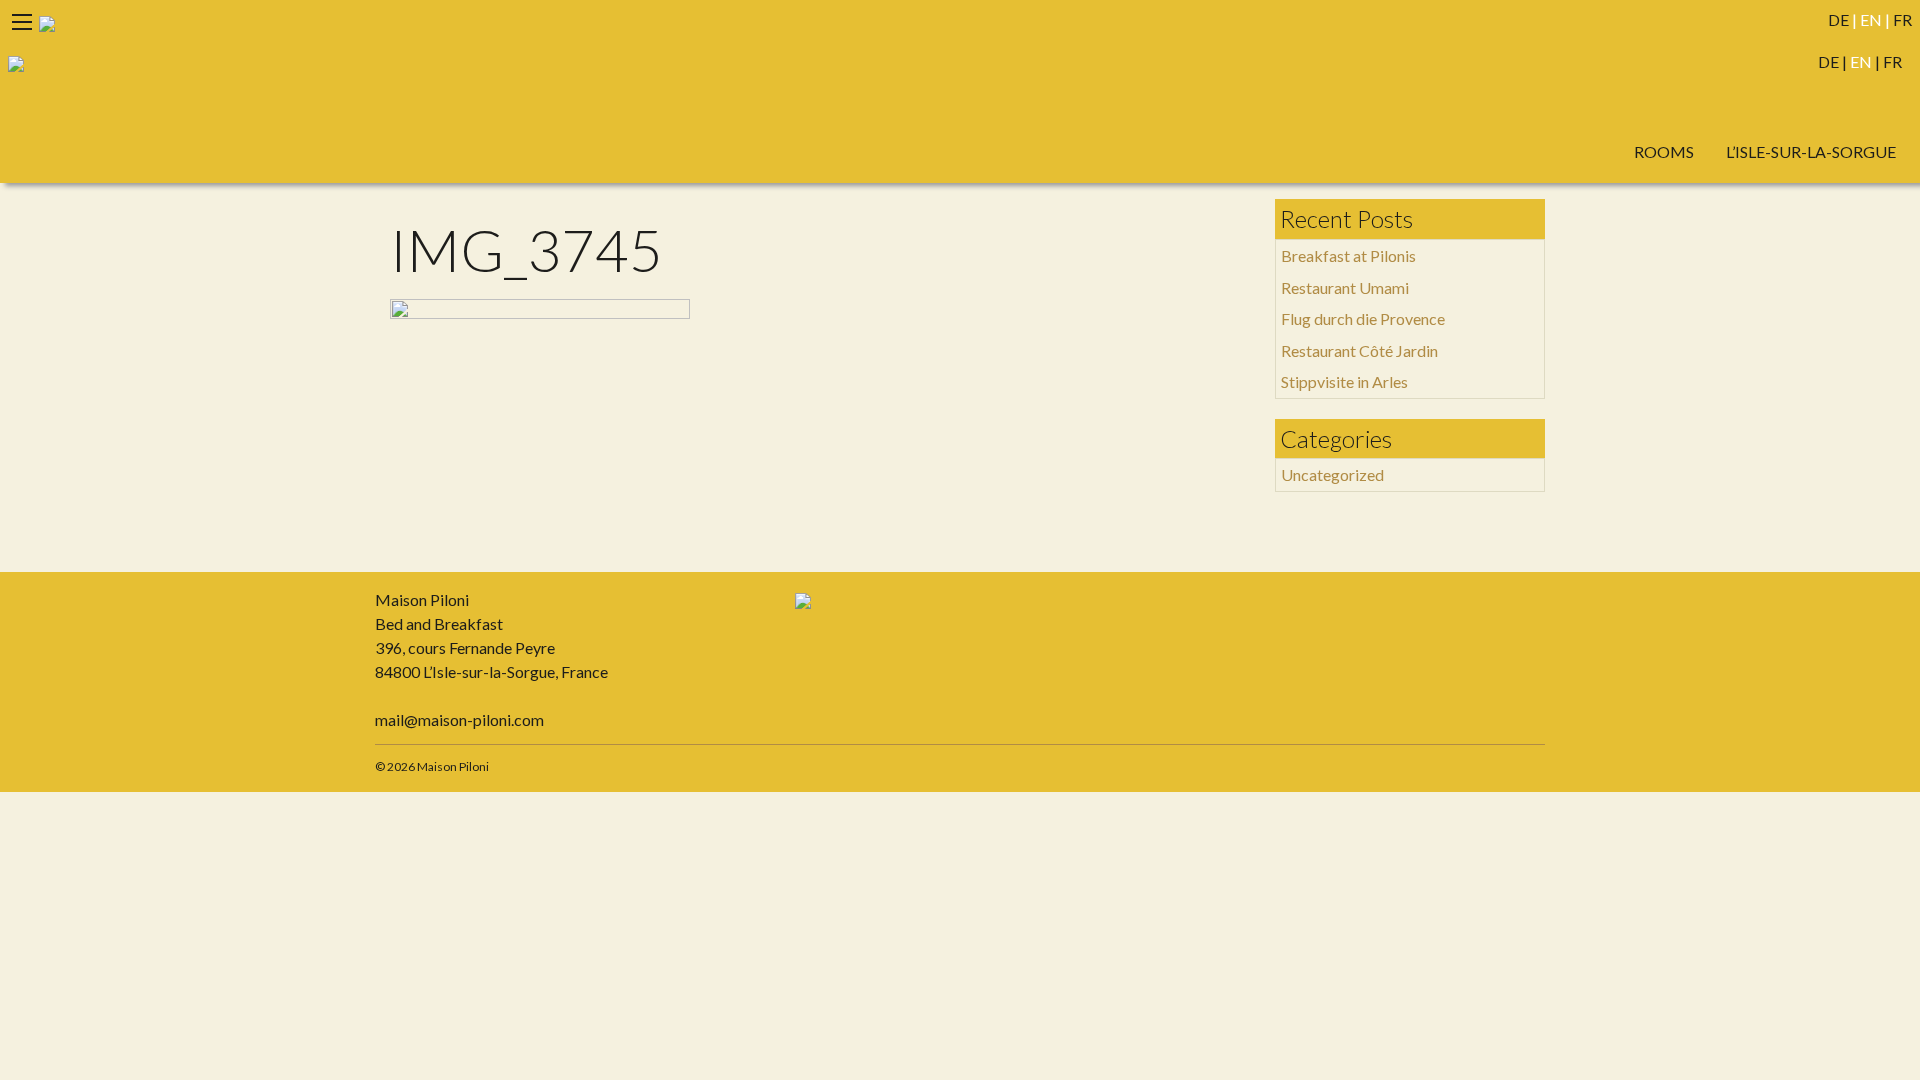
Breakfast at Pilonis (1348, 255)
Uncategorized (1332, 474)
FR (1902, 19)
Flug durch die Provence (1363, 318)
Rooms (1664, 151)
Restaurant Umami (1345, 287)
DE (1838, 19)
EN (1871, 19)
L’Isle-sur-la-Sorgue (1811, 151)
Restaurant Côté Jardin (1359, 350)
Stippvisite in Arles (1344, 381)
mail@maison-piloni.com (459, 719)
